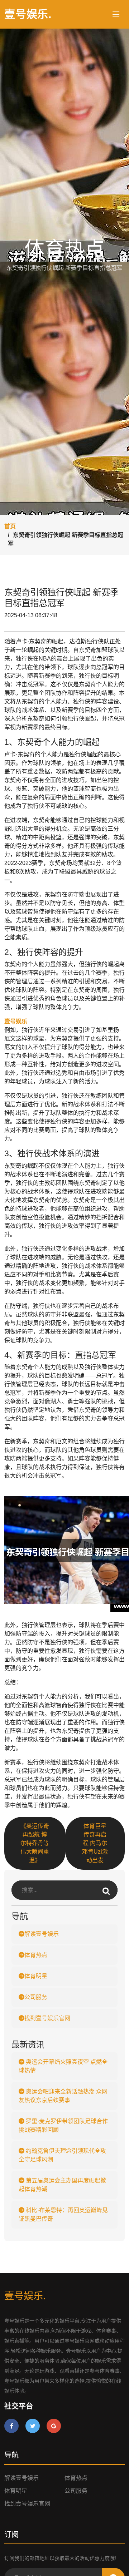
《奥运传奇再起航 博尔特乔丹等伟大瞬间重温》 (35, 1843)
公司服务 (36, 1997)
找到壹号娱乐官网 (47, 2018)
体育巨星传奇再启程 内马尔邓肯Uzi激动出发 (95, 1843)
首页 (10, 526)
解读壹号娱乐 (42, 1934)
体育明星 (36, 1976)
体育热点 (36, 1955)
